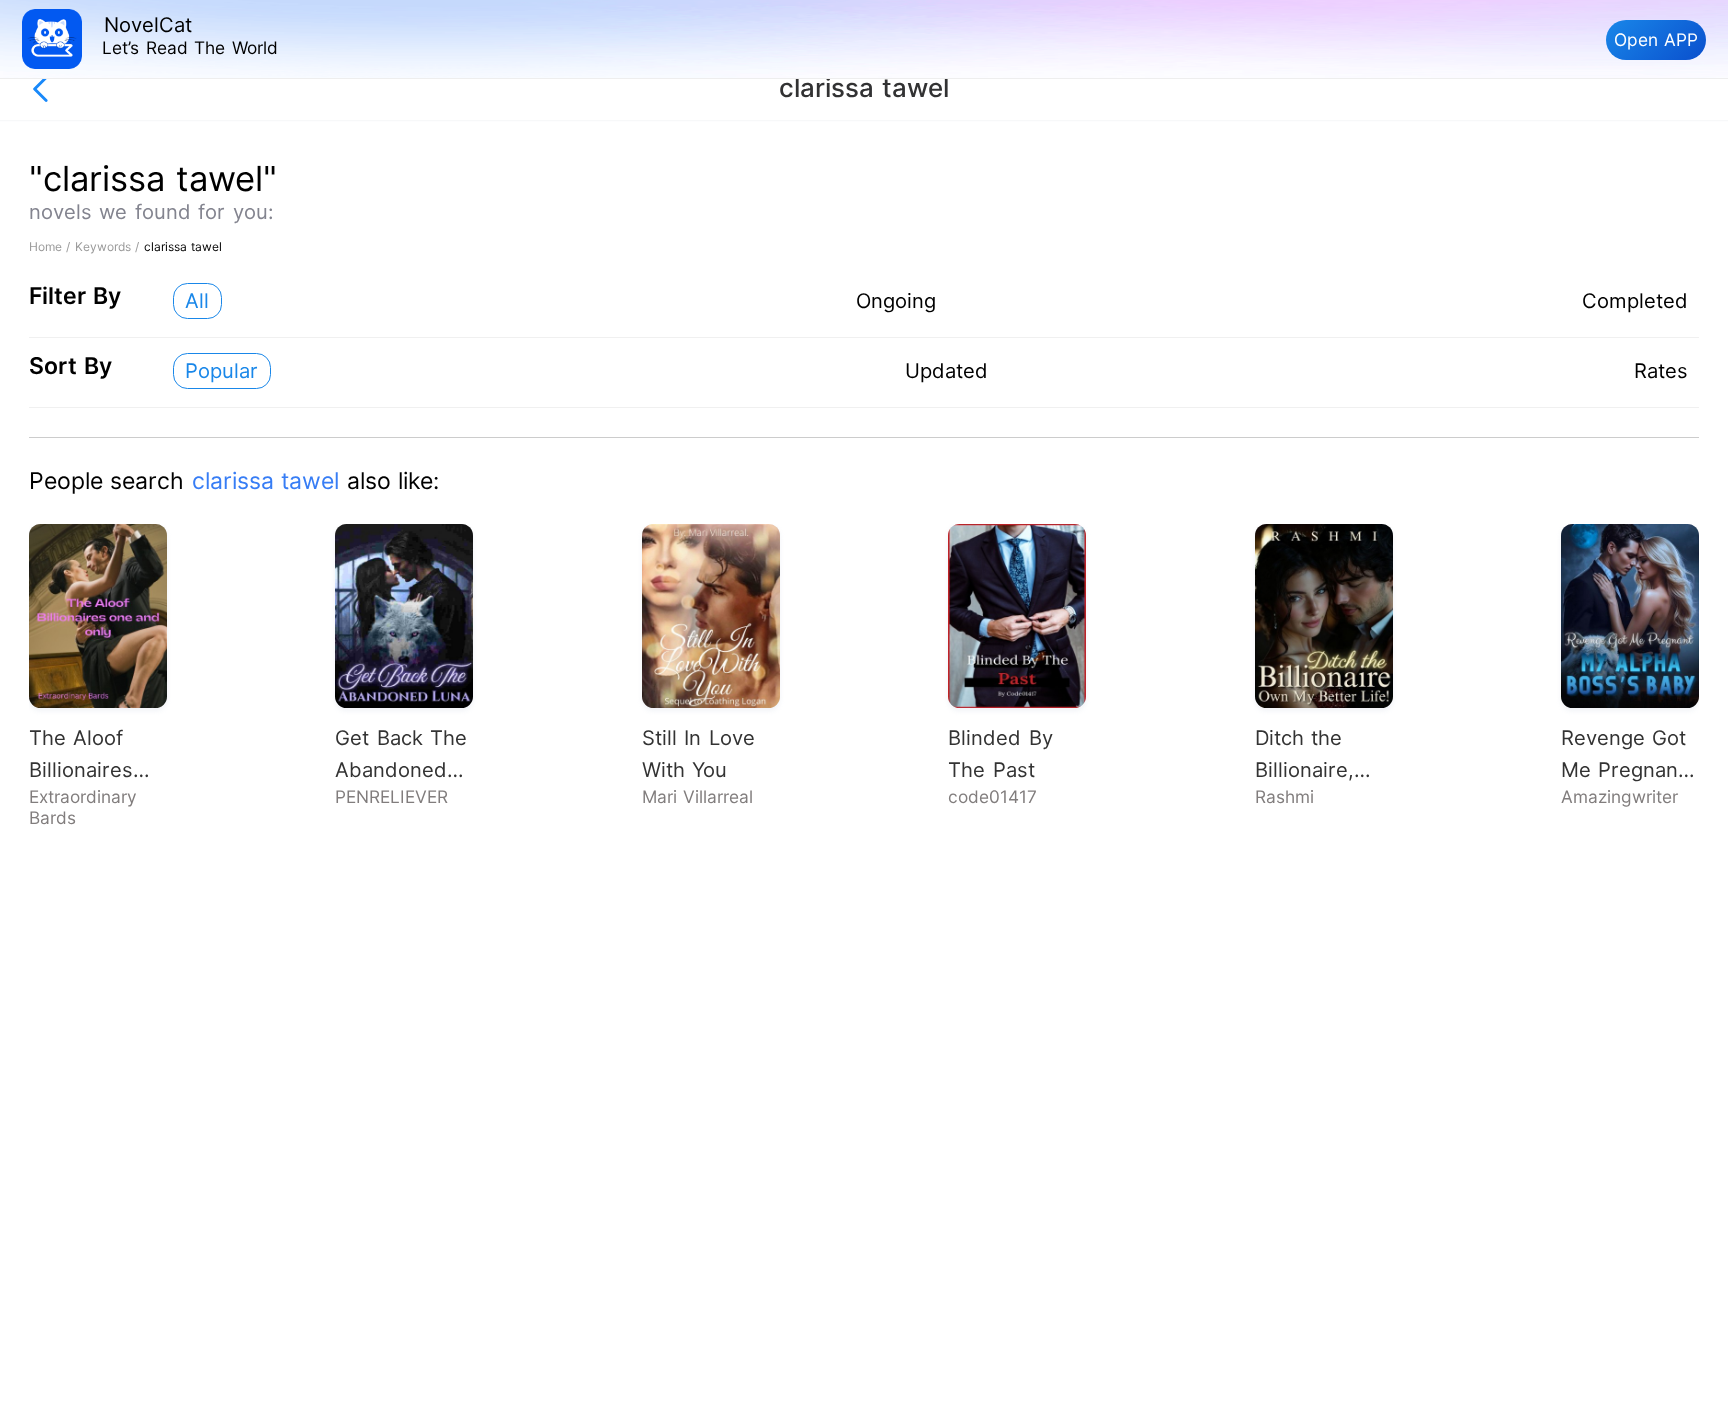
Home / (52, 246)
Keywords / (109, 246)
